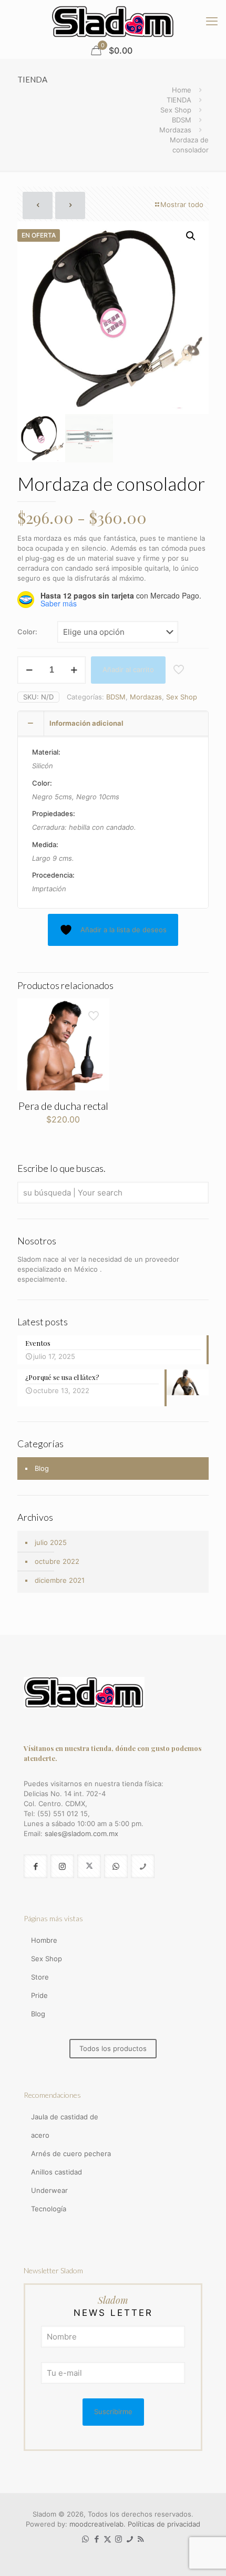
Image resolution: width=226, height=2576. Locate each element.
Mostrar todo (182, 204)
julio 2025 (51, 1542)
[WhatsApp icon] (85, 2539)
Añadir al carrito (128, 669)
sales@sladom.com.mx (81, 1833)
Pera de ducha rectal (63, 1106)
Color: (27, 632)
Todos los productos (113, 2048)
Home (182, 90)
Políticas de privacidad (164, 2524)
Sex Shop (176, 110)
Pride (39, 1995)
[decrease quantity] (29, 670)
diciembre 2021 (60, 1580)
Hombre (44, 1940)
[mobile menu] (212, 21)
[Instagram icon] (119, 2539)
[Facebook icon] (96, 2539)
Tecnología (49, 2209)
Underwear (49, 2190)
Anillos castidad (56, 2172)
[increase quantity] (74, 670)
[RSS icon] (141, 2539)
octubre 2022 (57, 1561)
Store (40, 1977)
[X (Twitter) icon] (107, 2539)
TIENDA (179, 100)
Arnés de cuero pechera (71, 2153)
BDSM (182, 120)
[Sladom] (113, 21)
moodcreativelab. (99, 2524)
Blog (42, 1468)
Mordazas (175, 130)
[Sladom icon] (130, 2539)
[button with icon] (35, 1866)
